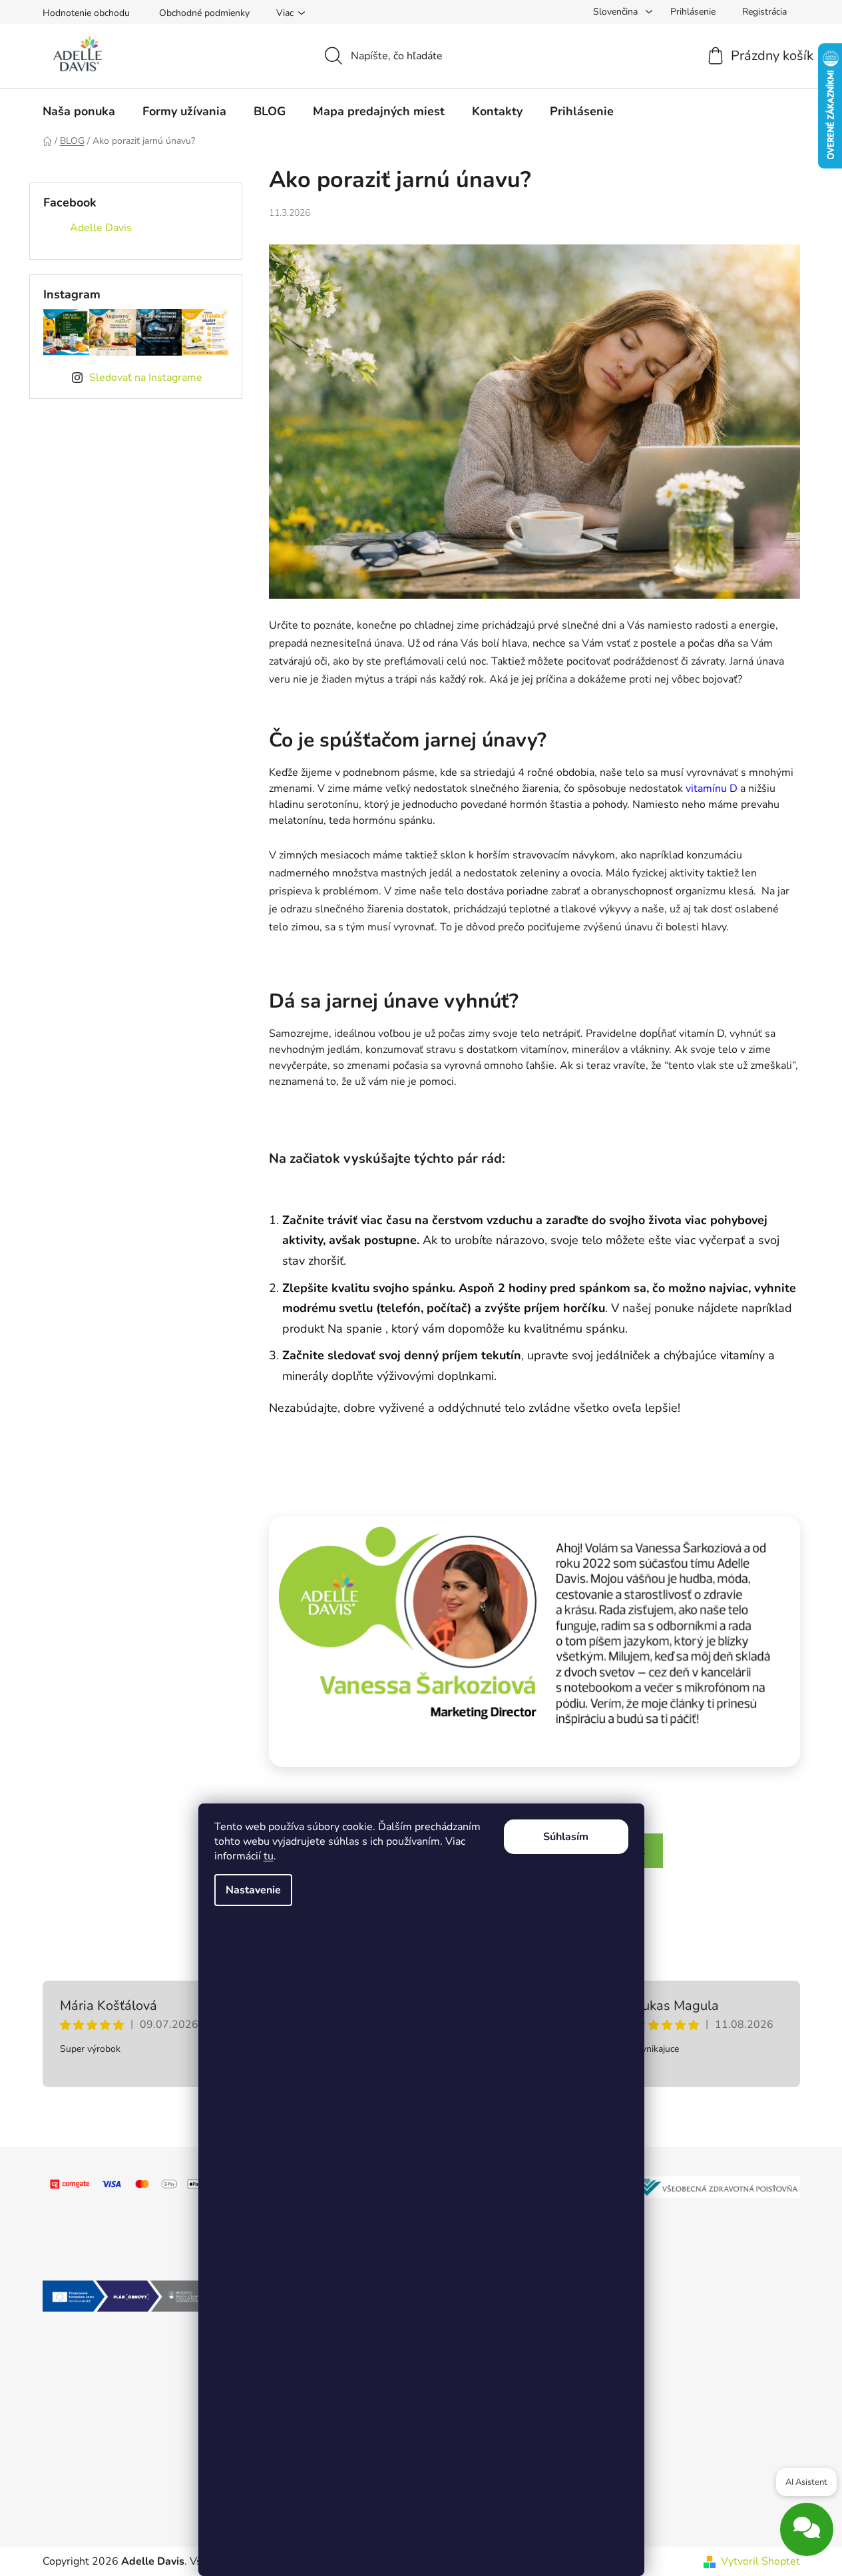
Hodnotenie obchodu (86, 13)
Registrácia (764, 12)
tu (269, 1856)
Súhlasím (566, 1837)
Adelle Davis (101, 228)
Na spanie (356, 1329)
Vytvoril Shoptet (760, 2561)
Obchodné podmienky (204, 13)
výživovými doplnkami (435, 1376)
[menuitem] (79, 111)
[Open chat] (807, 2537)
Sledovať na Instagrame (146, 378)
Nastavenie (253, 1890)
